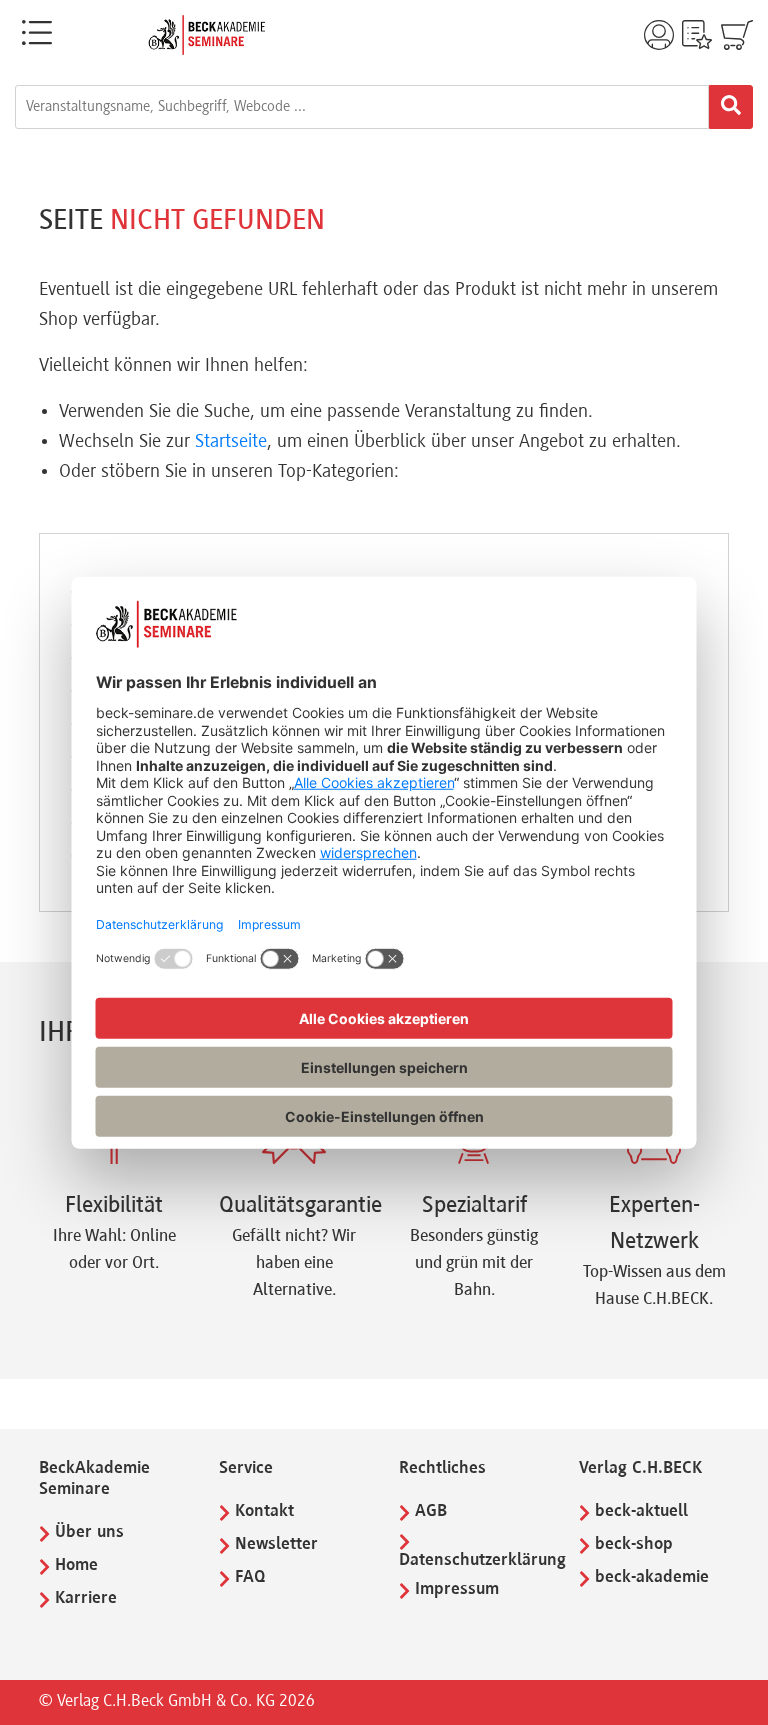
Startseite (231, 442)
